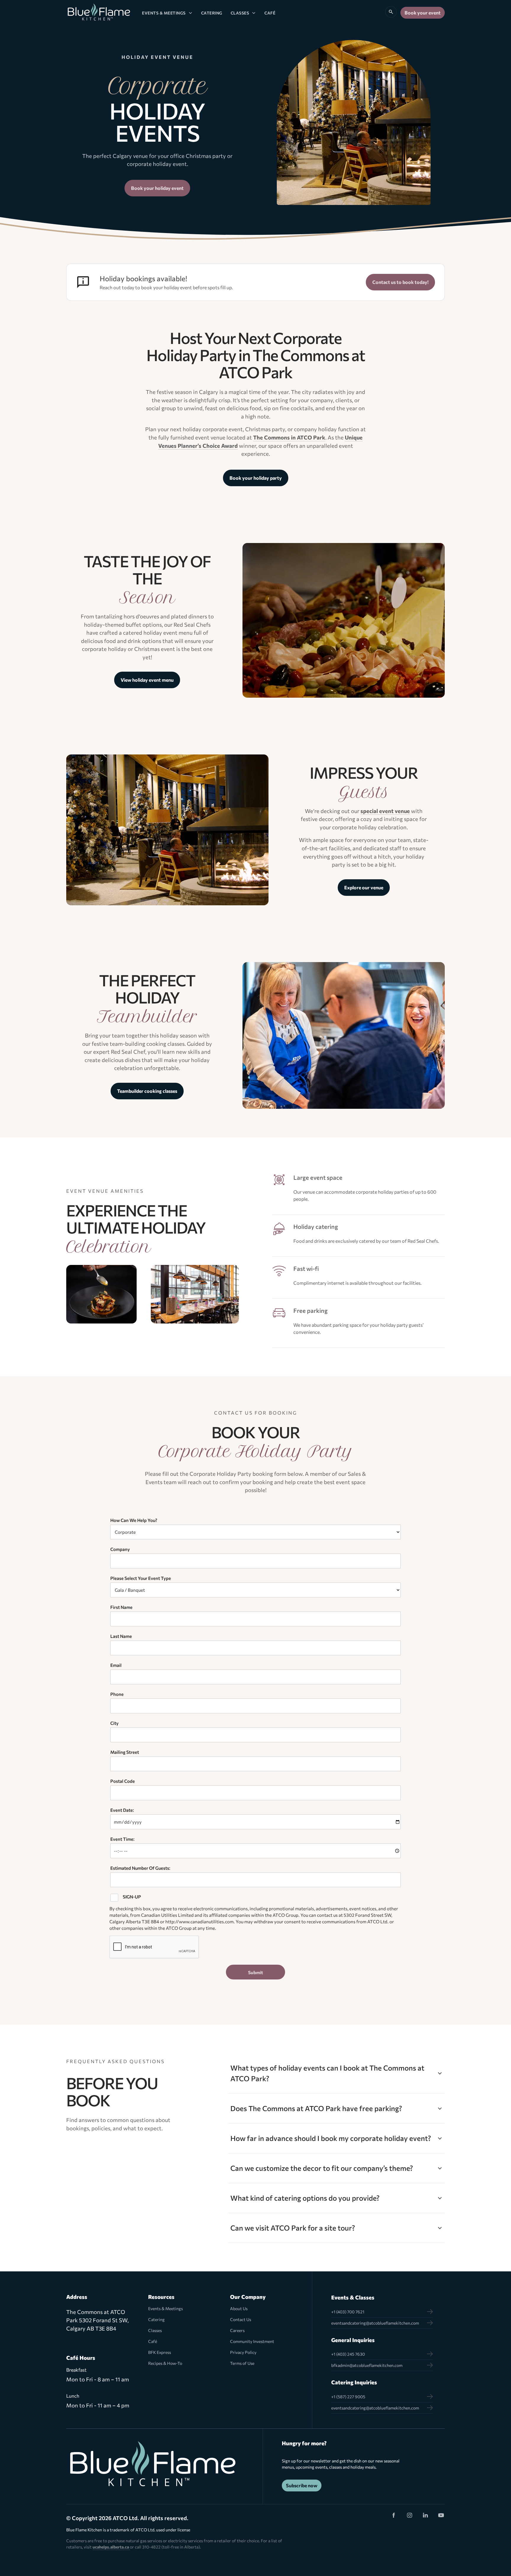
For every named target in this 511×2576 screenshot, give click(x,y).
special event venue (385, 811)
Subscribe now (302, 2485)
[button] (167, 13)
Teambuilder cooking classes (147, 1091)
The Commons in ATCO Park (289, 437)
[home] (99, 13)
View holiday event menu (147, 680)
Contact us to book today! (400, 282)
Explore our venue (364, 887)
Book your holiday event (157, 188)
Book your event (423, 13)
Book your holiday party (256, 478)
